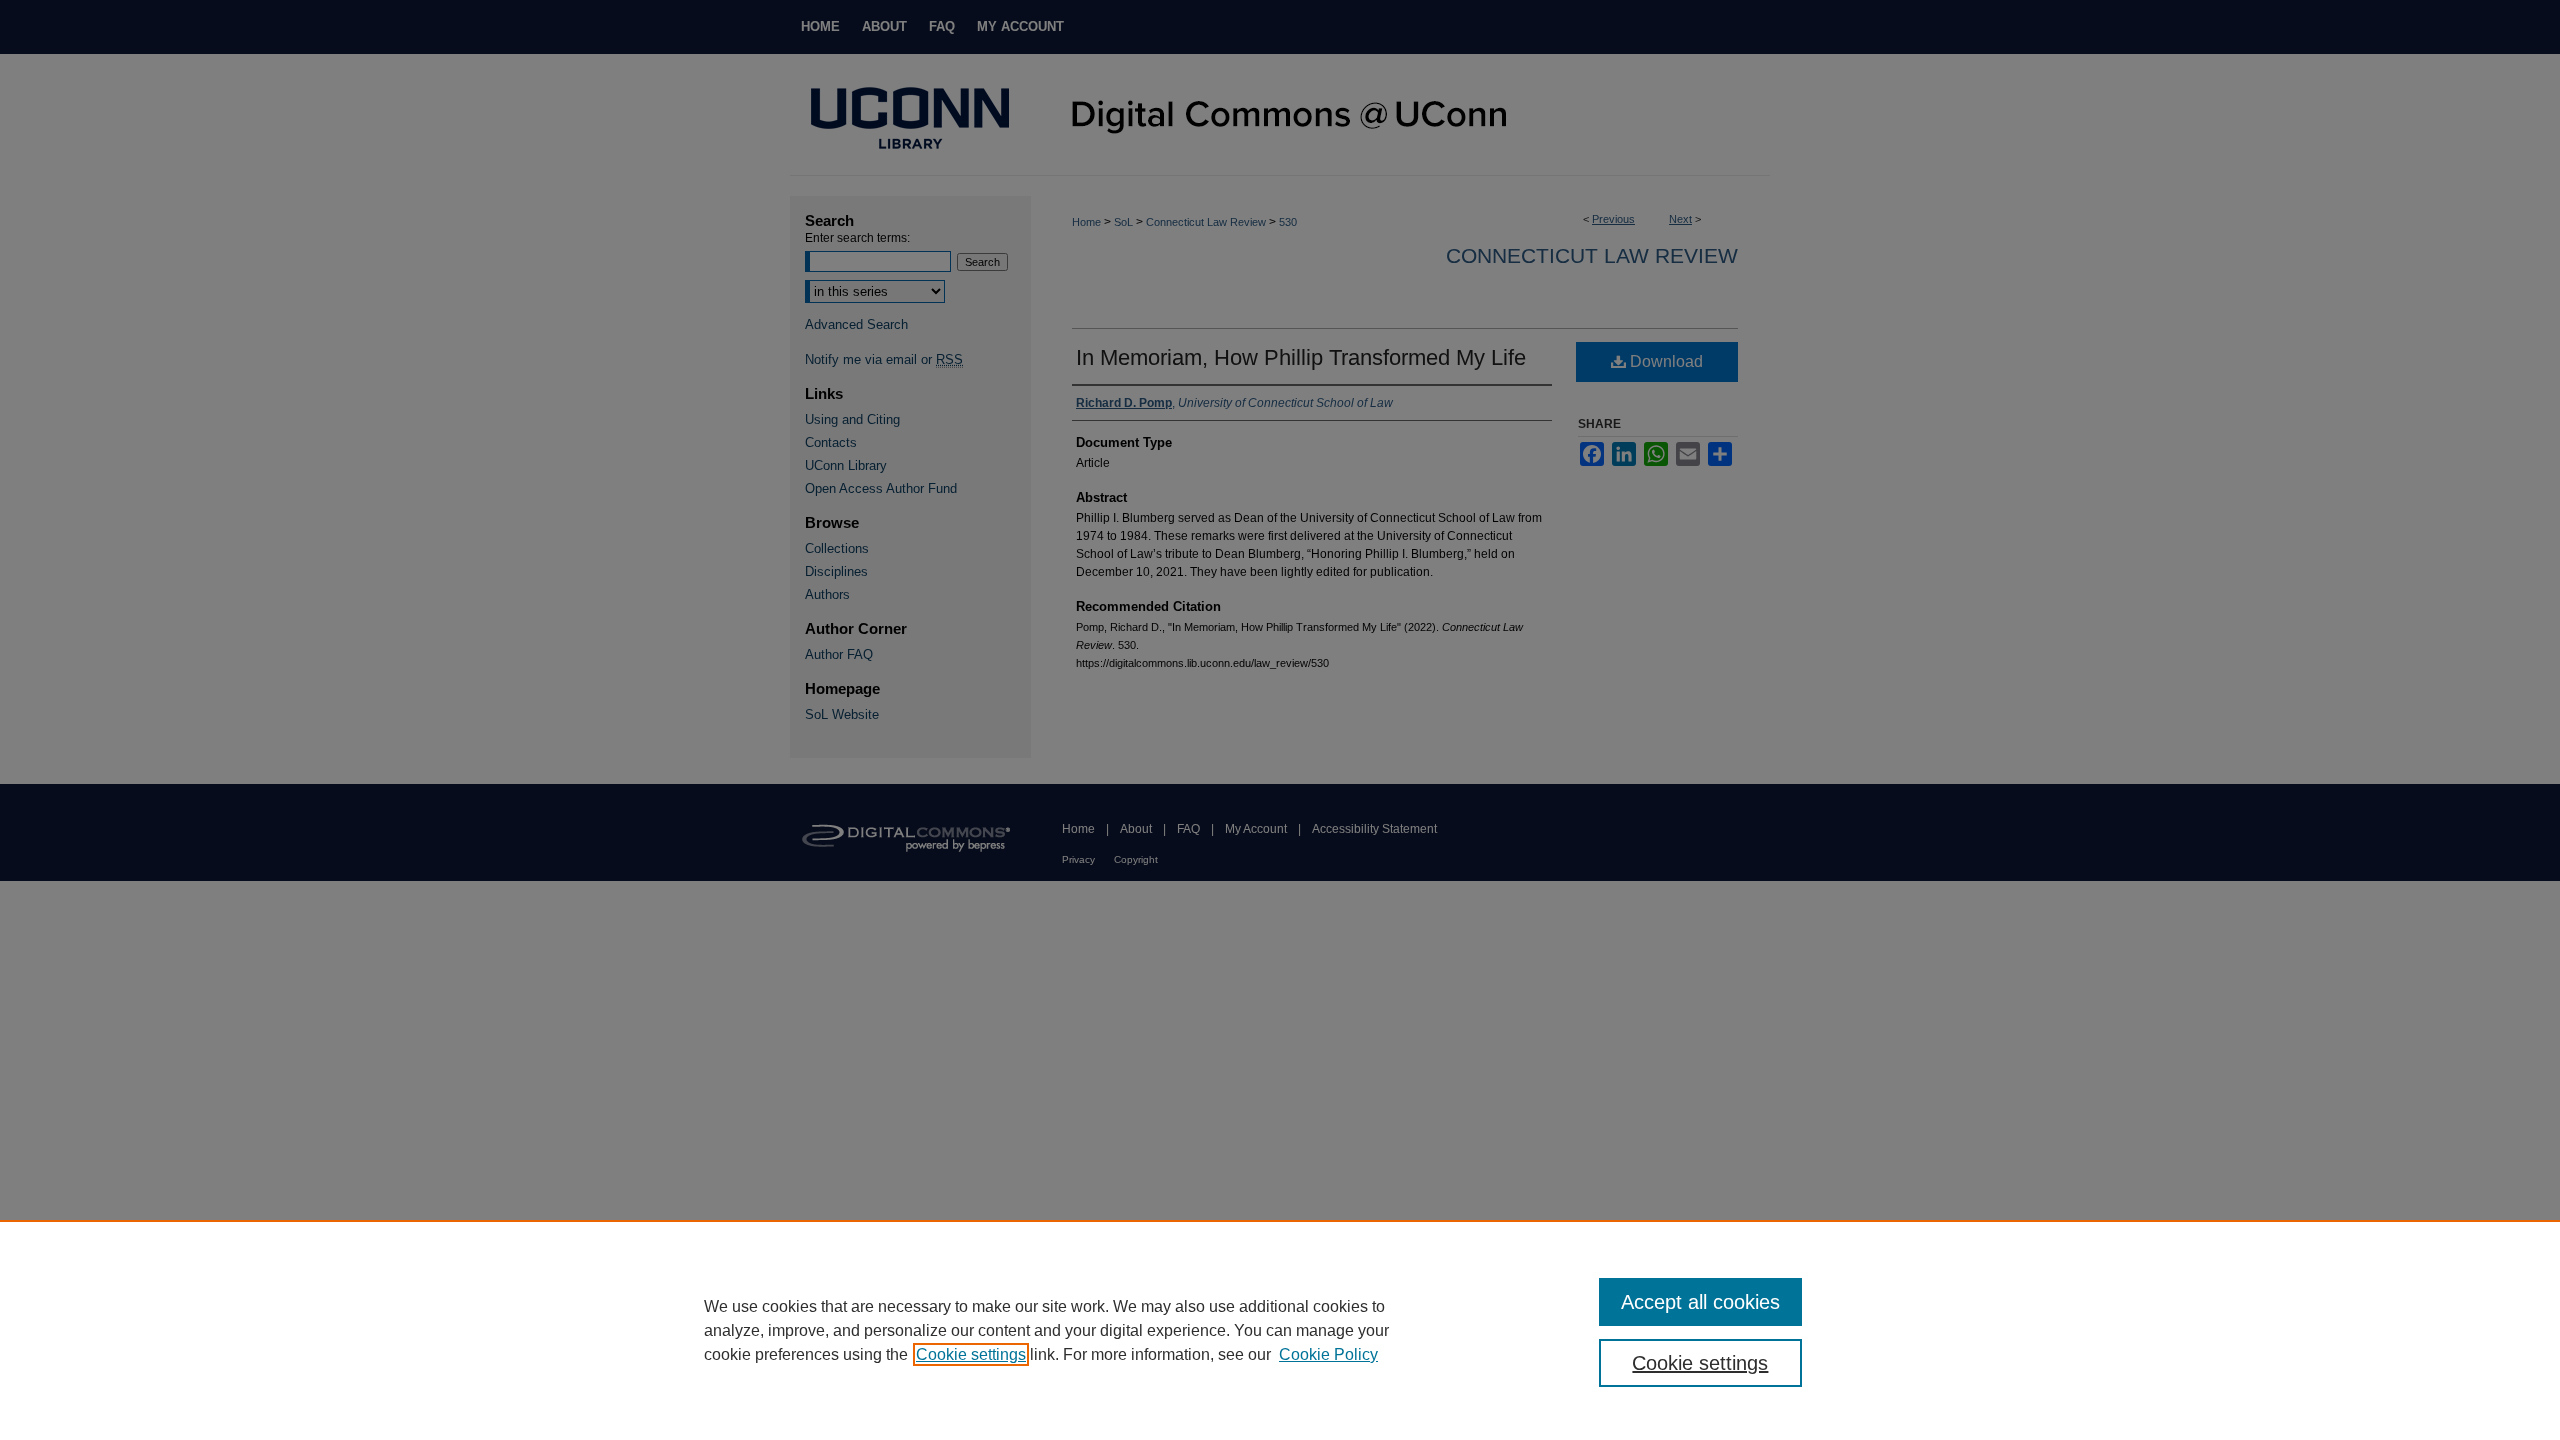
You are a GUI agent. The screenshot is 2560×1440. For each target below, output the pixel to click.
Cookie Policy (1328, 1354)
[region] (1280, 1330)
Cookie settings (971, 1354)
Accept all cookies (1700, 1302)
